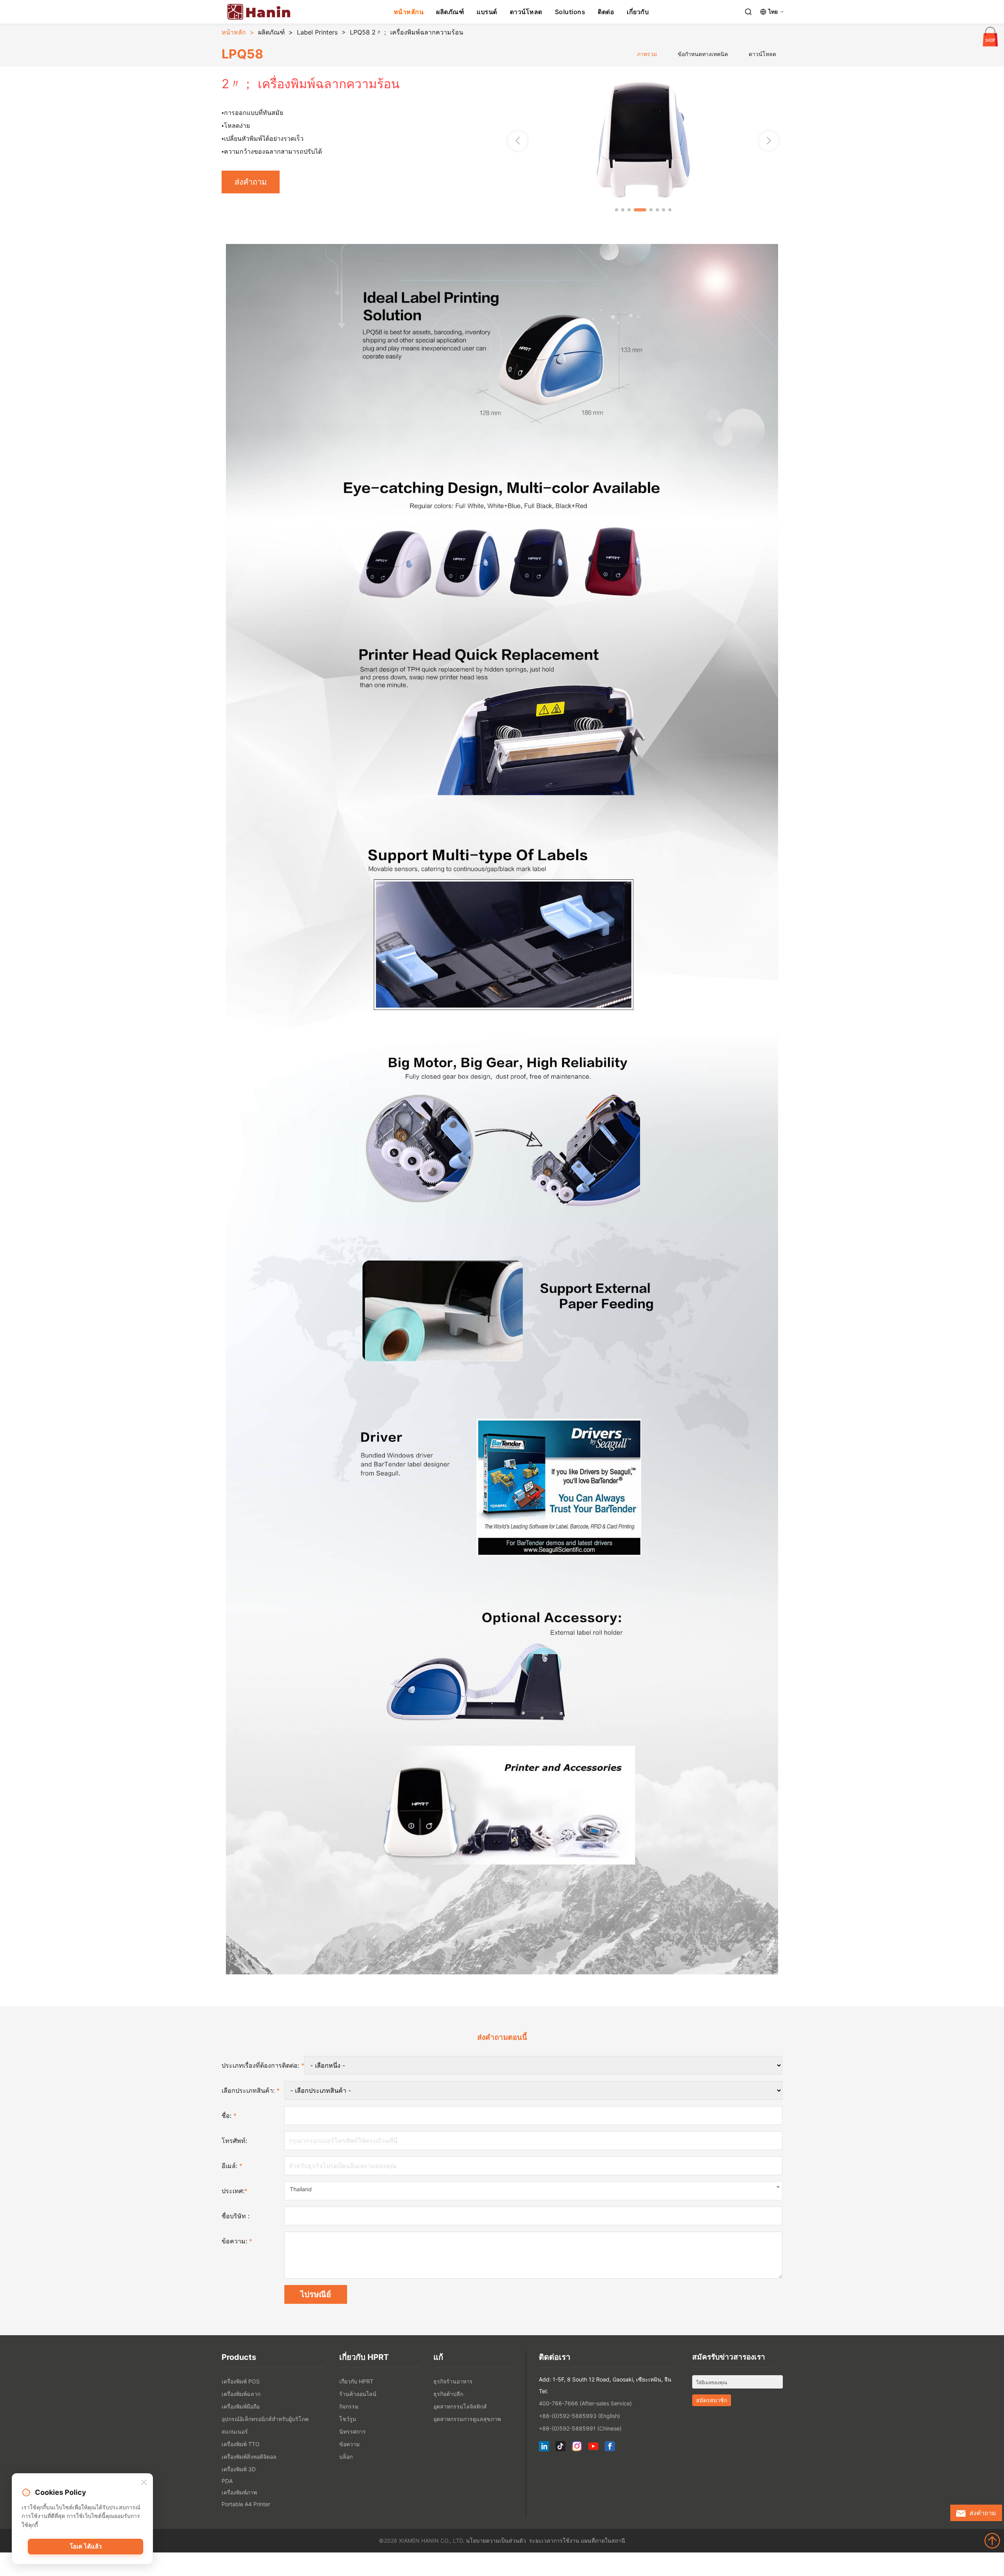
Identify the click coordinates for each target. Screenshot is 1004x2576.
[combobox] (533, 2191)
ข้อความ (349, 2444)
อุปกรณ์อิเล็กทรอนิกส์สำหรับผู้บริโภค (265, 2419)
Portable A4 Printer (246, 2504)
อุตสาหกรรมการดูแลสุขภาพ (467, 2419)
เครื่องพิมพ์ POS (241, 2381)
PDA (227, 2481)
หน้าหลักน (409, 12)
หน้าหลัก (234, 32)
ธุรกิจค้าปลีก (448, 2394)
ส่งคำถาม (251, 182)
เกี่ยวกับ (638, 12)
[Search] (748, 12)
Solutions (570, 12)
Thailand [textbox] (301, 2189)
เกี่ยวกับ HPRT (356, 2381)
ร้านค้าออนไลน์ (358, 2394)
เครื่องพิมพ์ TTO (241, 2444)
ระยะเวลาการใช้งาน (554, 2541)
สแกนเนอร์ (235, 2431)
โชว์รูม (348, 2419)
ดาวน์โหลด (526, 12)
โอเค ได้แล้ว (86, 2546)
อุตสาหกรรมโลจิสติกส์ (460, 2406)
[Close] (144, 2483)
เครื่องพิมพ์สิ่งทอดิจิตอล (249, 2457)
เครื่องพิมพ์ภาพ (239, 2492)
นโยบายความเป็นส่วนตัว (496, 2541)
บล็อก (346, 2457)
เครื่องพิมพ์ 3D (239, 2469)
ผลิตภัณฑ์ (450, 12)
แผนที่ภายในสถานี (603, 2541)
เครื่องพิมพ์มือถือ (241, 2406)
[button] (769, 141)
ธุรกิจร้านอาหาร (453, 2381)
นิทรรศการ (353, 2431)
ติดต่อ (606, 12)
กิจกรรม (349, 2406)
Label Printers (317, 32)
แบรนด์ (487, 12)
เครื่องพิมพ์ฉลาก (241, 2394)
